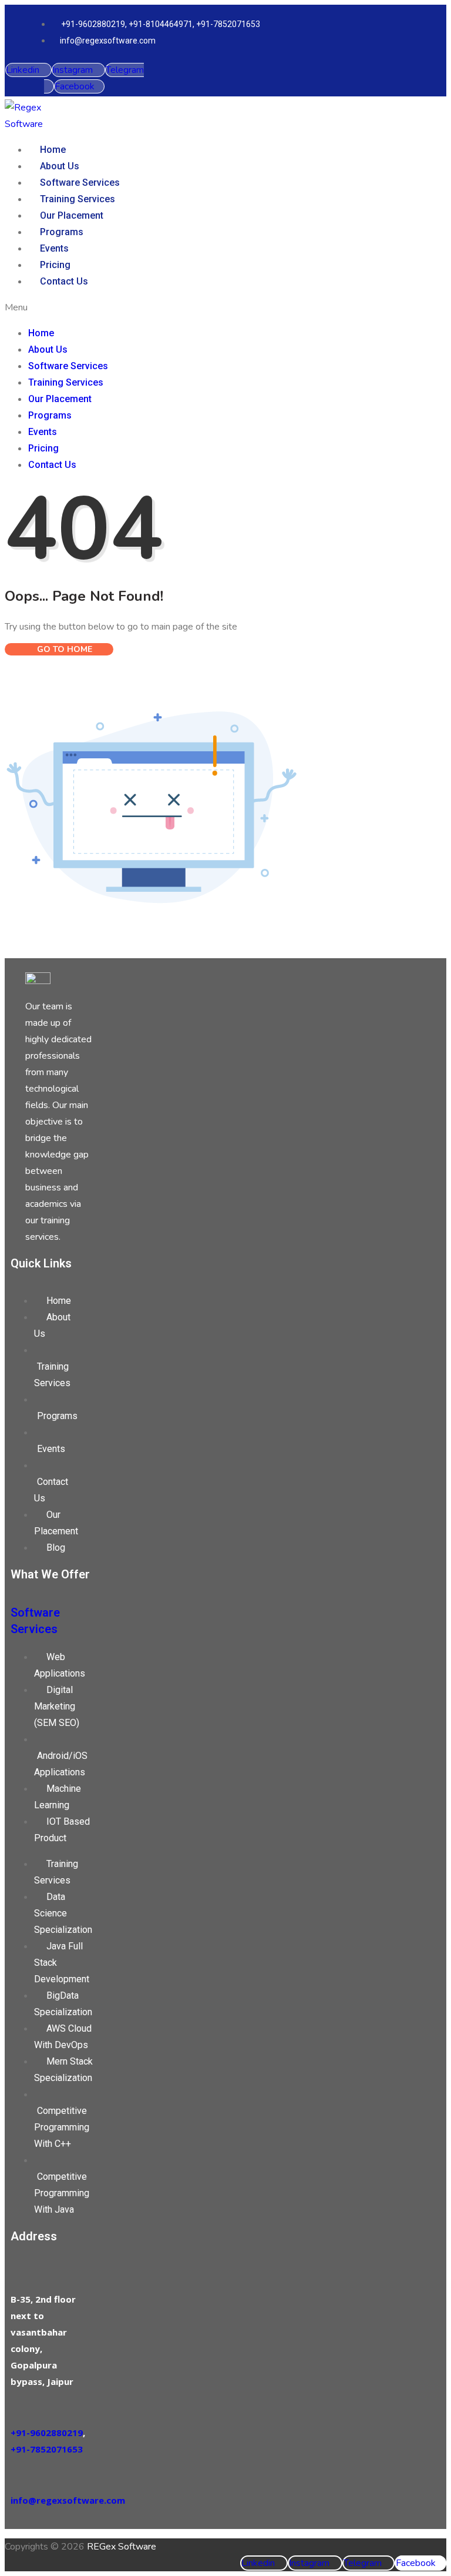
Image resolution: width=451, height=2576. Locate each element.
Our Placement (72, 215)
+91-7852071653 (47, 2449)
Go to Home (63, 649)
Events (54, 248)
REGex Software (122, 2547)
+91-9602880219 (47, 2433)
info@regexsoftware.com (68, 2500)
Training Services (78, 199)
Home (53, 150)
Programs (62, 232)
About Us (60, 166)
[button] (193, 307)
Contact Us (64, 281)
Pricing (55, 265)
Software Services (80, 183)
